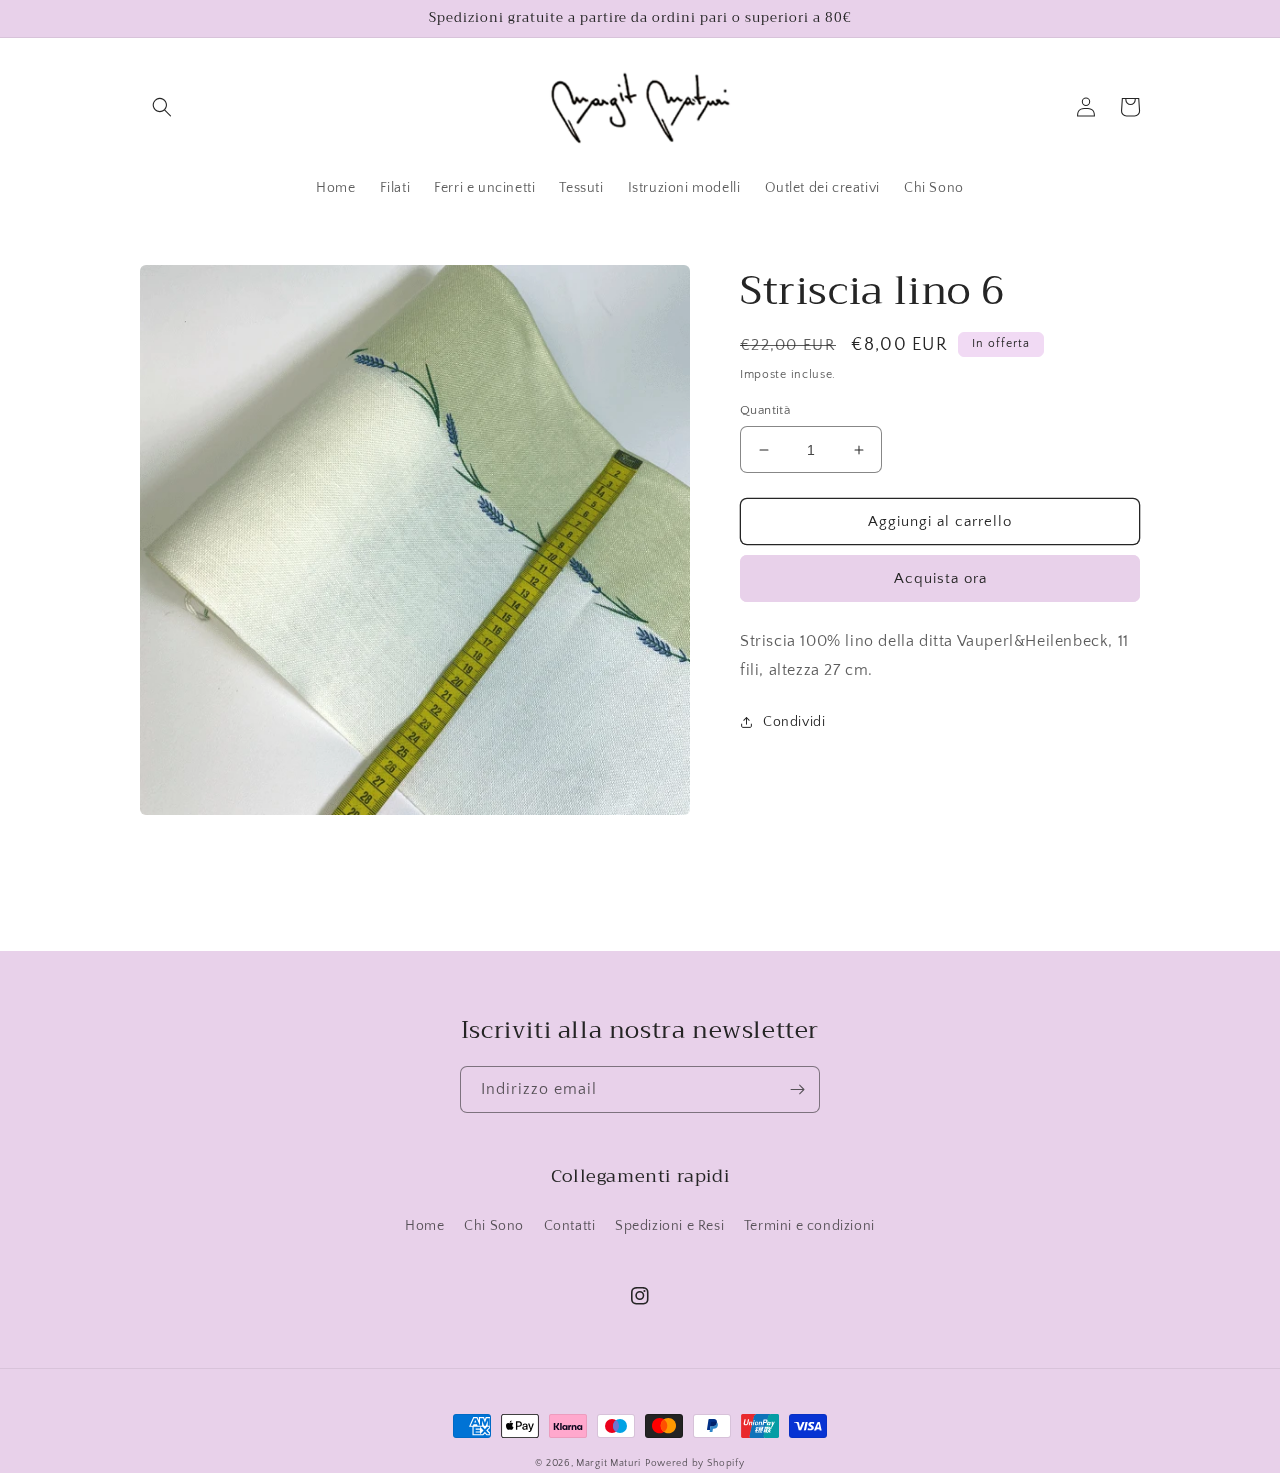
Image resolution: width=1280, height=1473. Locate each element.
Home (424, 1226)
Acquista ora (940, 578)
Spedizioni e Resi (669, 1226)
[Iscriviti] (797, 1089)
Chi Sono (494, 1226)
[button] (162, 107)
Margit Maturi (608, 1463)
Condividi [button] (794, 722)
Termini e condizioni (809, 1226)
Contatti (570, 1226)
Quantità (765, 410)
